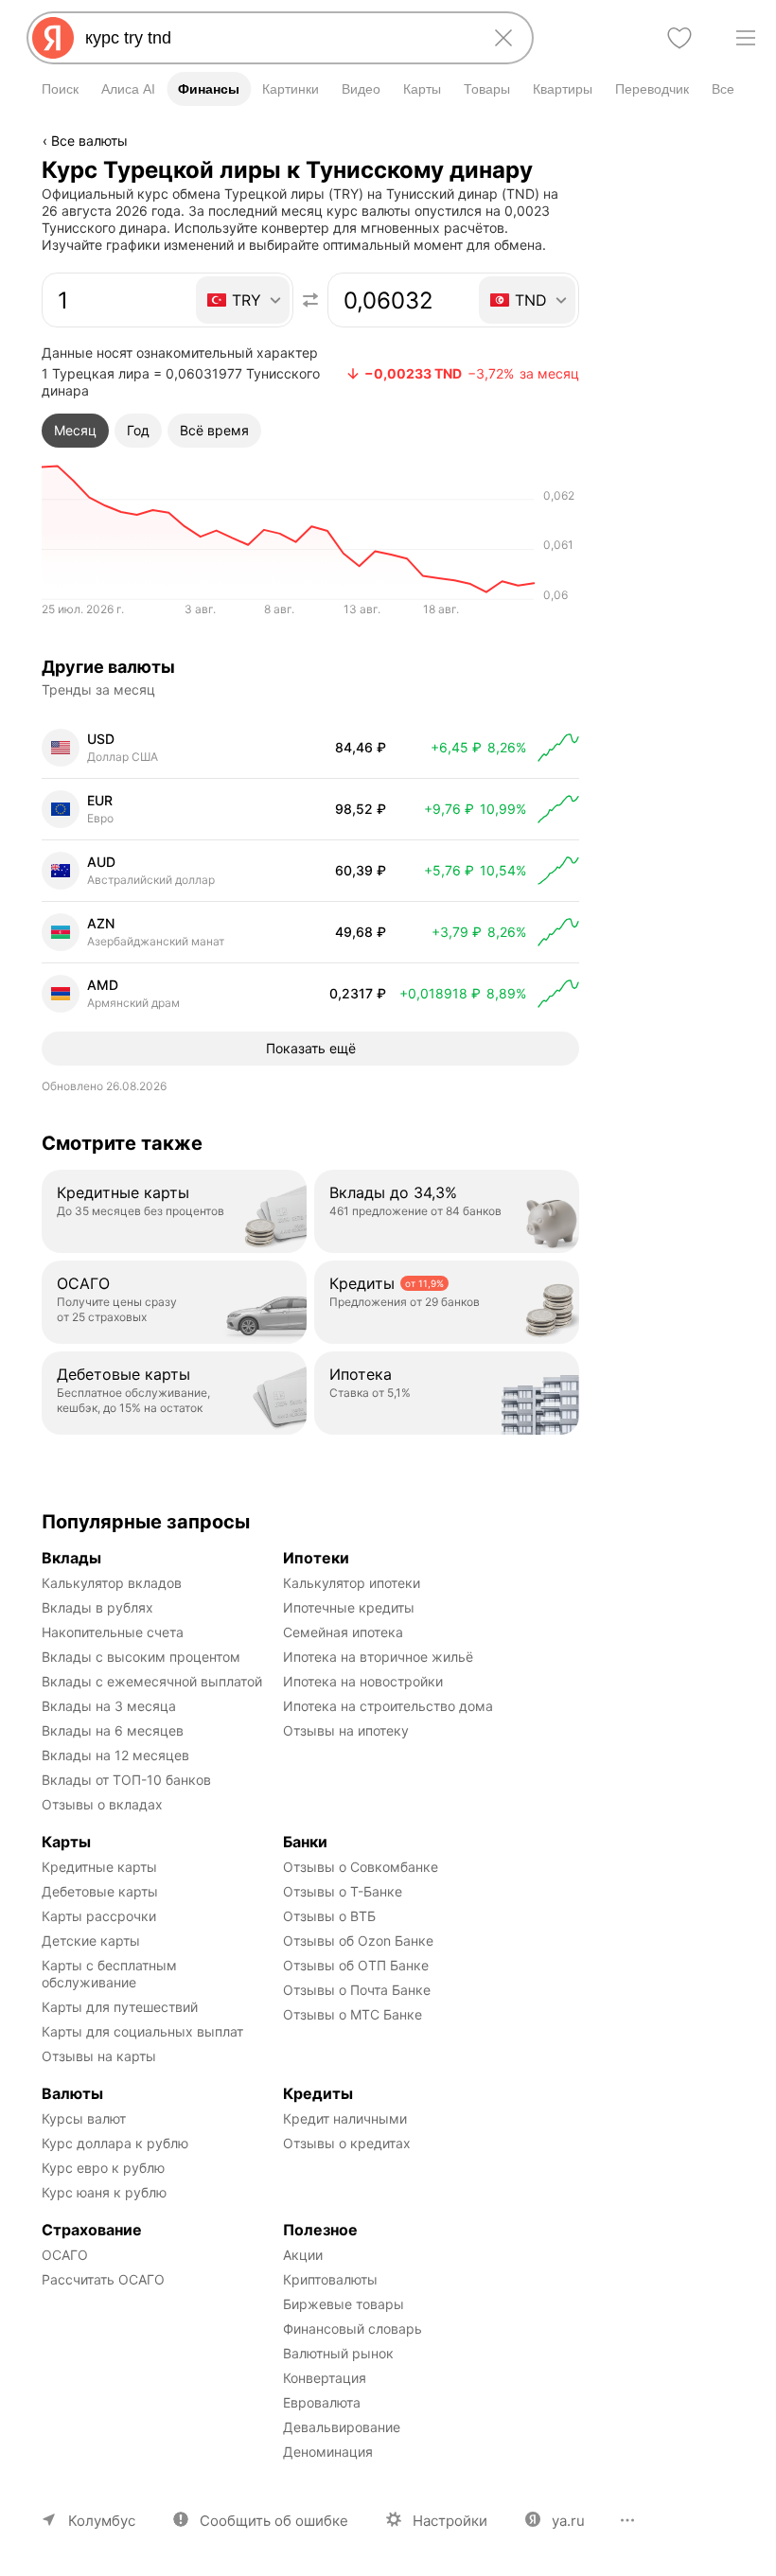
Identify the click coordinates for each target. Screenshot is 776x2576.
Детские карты (91, 1941)
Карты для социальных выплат (142, 2031)
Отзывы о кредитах (347, 2143)
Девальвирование (342, 2427)
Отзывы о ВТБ (329, 1916)
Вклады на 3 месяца (109, 1706)
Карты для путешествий (120, 2007)
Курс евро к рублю (103, 2168)
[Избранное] (679, 38)
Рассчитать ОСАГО (103, 2279)
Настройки (450, 2521)
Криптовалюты (330, 2279)
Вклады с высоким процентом (141, 1657)
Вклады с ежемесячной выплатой (152, 1681)
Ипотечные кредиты (349, 1607)
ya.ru (568, 2521)
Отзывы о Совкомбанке (361, 1867)
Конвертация (325, 2378)
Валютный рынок (338, 2353)
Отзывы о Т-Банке (343, 1891)
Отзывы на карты (99, 2056)
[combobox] (276, 38)
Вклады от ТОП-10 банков (126, 1780)
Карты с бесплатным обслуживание (111, 1974)
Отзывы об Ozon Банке (358, 1941)
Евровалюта (322, 2402)
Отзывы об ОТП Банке (356, 1965)
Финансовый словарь (353, 2329)
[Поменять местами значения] (310, 300)
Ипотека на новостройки (363, 1681)
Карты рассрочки (99, 1916)
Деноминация (328, 2452)
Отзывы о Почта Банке (357, 1990)
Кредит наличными (345, 2118)
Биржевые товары (344, 2304)
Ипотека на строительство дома (388, 1706)
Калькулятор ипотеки (352, 1583)
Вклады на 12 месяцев (115, 1755)
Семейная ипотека (343, 1632)
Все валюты (89, 141)
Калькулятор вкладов (112, 1583)
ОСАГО (65, 2255)
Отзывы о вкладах (102, 1804)
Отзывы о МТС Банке (353, 2014)
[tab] (75, 431)
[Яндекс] (53, 38)
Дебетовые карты (100, 1891)
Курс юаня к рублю (104, 2192)
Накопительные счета (113, 1632)
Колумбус (102, 2521)
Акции (303, 2255)
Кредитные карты (99, 1867)
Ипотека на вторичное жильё (378, 1657)
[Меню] (746, 38)
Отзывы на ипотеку (346, 1730)
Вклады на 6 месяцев (113, 1730)
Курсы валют (84, 2118)
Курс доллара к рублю (115, 2143)
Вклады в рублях (97, 1607)
